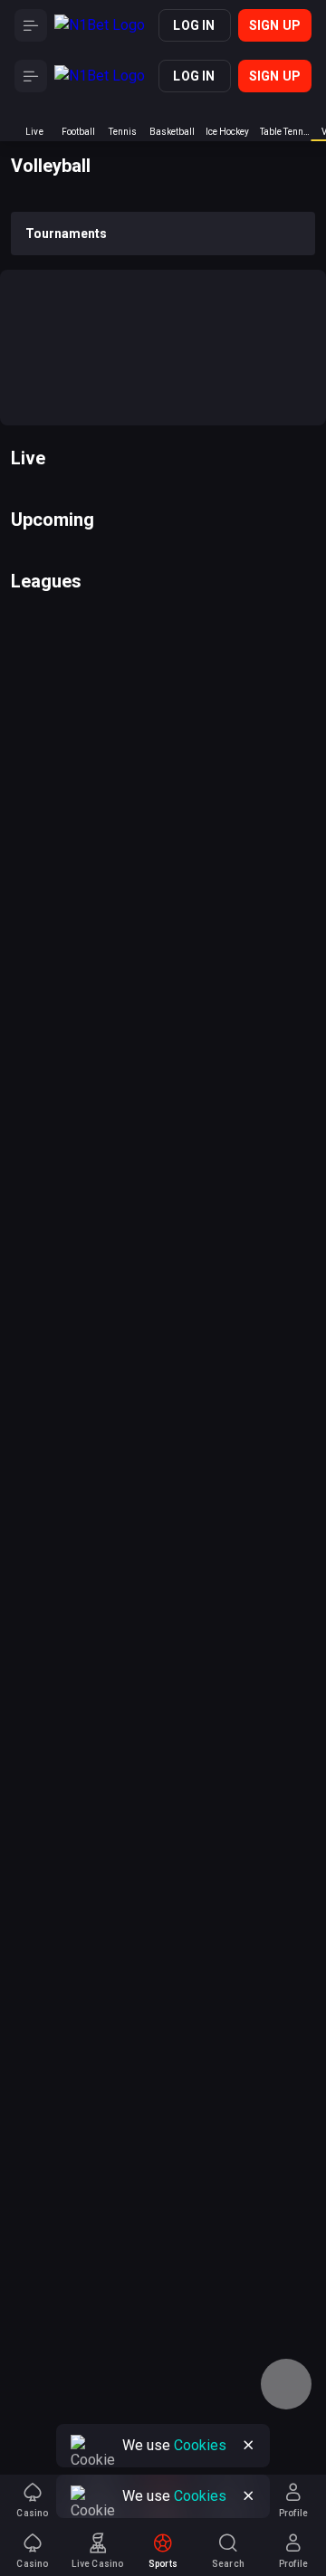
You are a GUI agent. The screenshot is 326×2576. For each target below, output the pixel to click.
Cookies (200, 2496)
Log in (194, 25)
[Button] (31, 25)
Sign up (275, 25)
